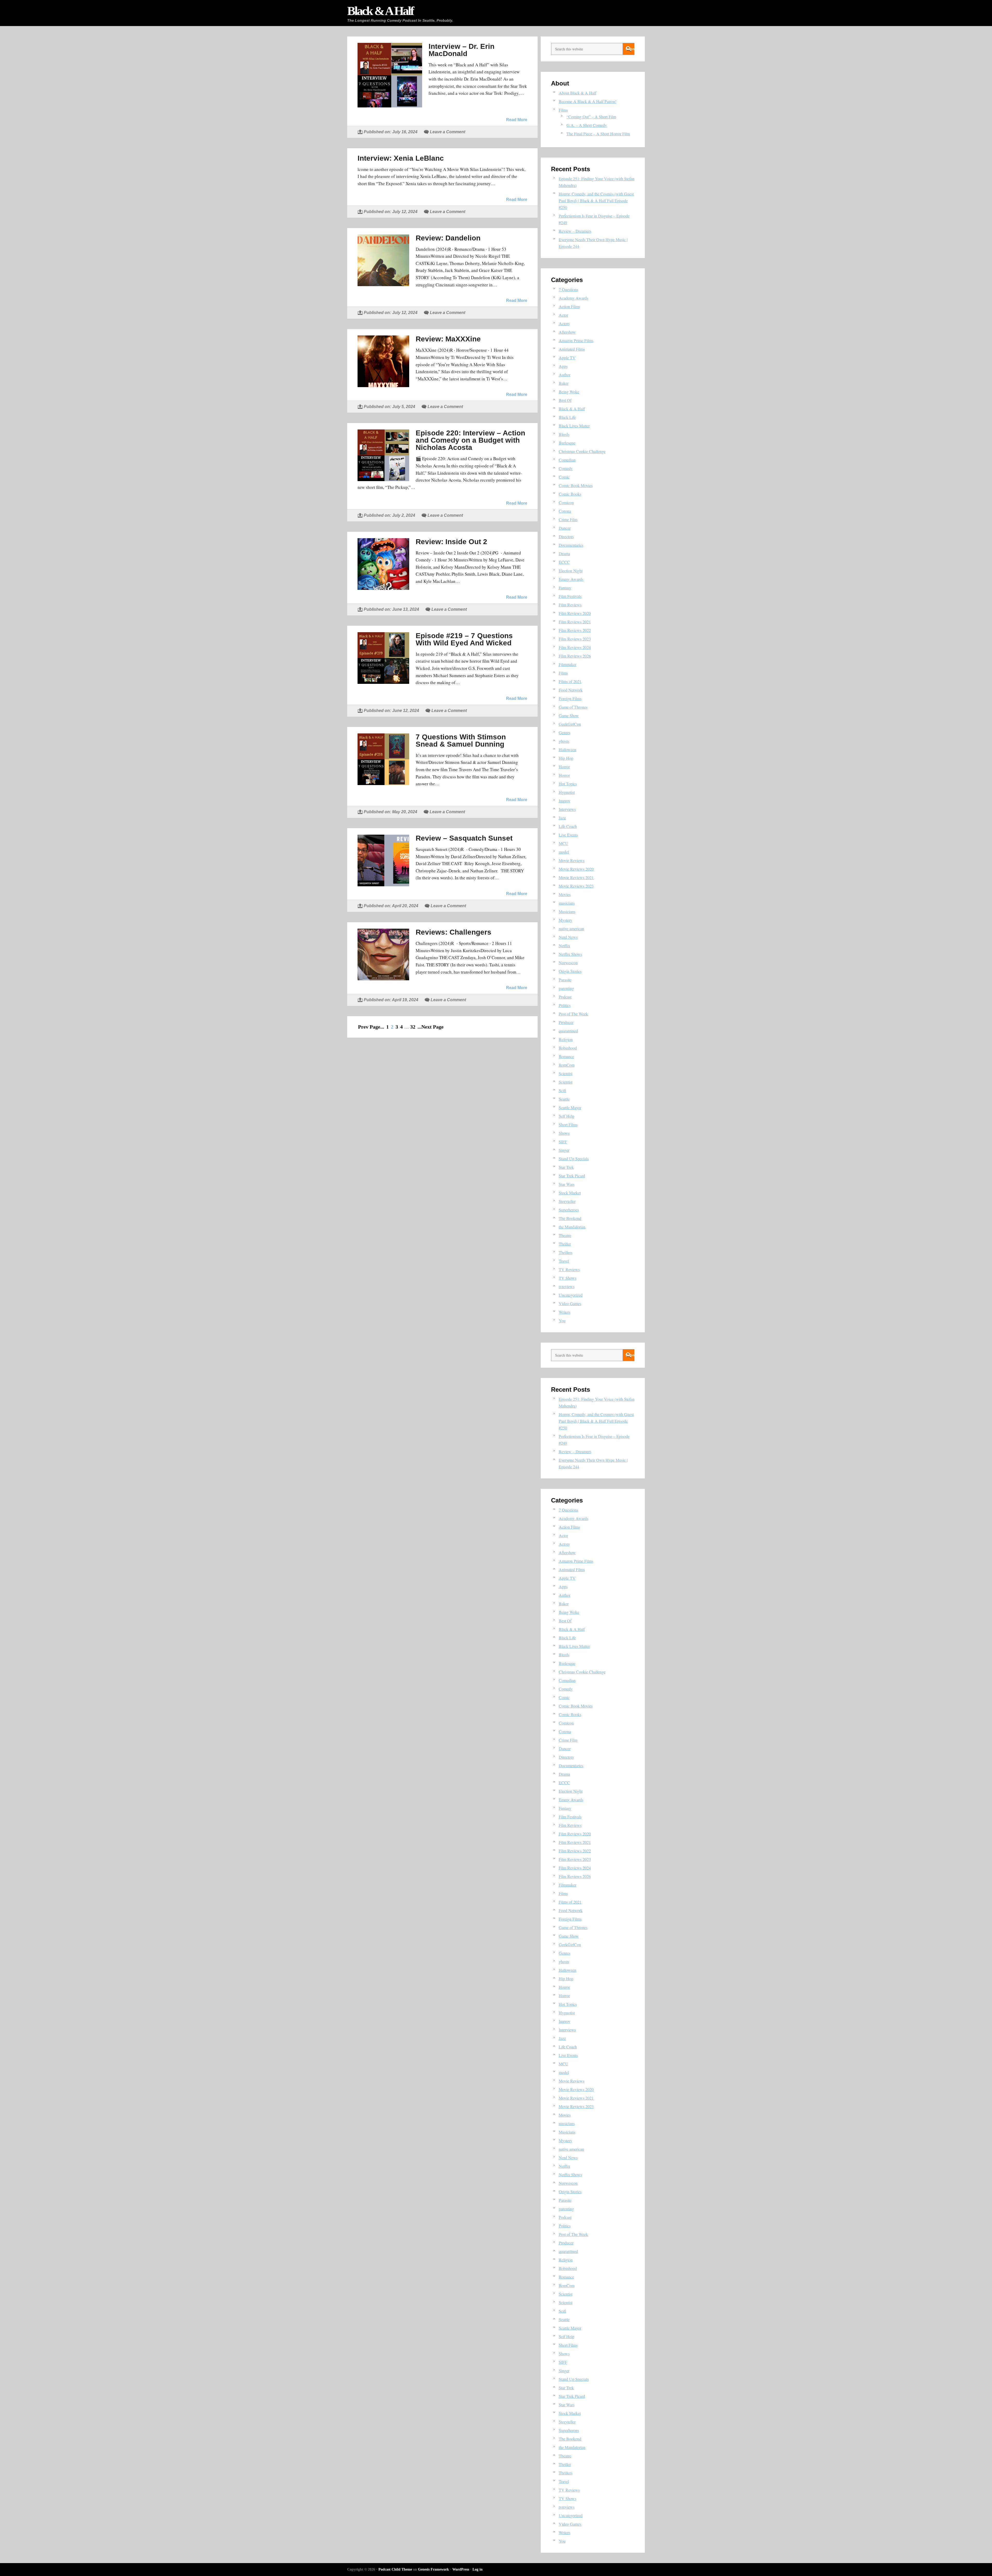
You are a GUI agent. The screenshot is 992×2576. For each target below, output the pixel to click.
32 (413, 1027)
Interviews (567, 809)
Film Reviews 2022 (575, 630)
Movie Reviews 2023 (576, 886)
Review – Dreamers (575, 231)
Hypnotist (567, 792)
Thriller (565, 1244)
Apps (563, 366)
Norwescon (568, 963)
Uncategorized (571, 1295)
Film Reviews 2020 (575, 613)
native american (571, 929)
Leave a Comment (448, 132)
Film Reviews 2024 (575, 647)
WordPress (461, 2569)
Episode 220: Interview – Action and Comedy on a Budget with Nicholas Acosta (470, 440)
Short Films (568, 1125)
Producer (566, 1022)
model (564, 852)
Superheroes (569, 1210)
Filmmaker (568, 664)
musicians (567, 903)
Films (563, 110)
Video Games (570, 1303)
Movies (565, 894)
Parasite (565, 980)
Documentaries (571, 545)
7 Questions (568, 289)
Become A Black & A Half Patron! (588, 101)
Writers (565, 1312)
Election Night (571, 571)
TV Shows (568, 1278)
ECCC (564, 562)
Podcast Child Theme (395, 2569)
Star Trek (566, 1167)
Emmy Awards (571, 579)
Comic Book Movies (576, 485)
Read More (517, 120)
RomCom (567, 1065)
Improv (565, 801)
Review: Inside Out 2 (451, 542)
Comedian (567, 460)
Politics (565, 1005)
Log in (478, 2569)
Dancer (565, 528)
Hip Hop (566, 758)
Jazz (562, 818)
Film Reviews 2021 (575, 622)
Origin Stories (570, 971)
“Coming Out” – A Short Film (591, 117)
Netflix (564, 946)
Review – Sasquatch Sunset (464, 838)
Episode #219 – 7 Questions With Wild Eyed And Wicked (464, 639)
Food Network (571, 690)
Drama (564, 554)
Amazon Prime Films (576, 340)
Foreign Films (570, 698)
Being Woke (569, 392)
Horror (564, 767)
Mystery (565, 920)
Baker (564, 383)
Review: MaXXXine (448, 339)
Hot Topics (568, 784)
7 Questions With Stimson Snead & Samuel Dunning (461, 741)
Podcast (565, 997)
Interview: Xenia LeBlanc (401, 158)
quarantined (568, 1031)
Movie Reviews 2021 (576, 877)
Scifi (563, 1090)
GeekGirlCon (570, 724)
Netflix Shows (570, 954)
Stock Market (570, 1193)
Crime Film (568, 519)
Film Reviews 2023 (575, 639)
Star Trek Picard (572, 1176)
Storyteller (567, 1201)
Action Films (569, 306)
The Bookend (570, 1218)
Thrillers (566, 1252)
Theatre (565, 1235)
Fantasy (565, 588)
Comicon (566, 502)
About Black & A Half (578, 93)
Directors (566, 537)
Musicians (567, 911)
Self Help (567, 1116)
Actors (564, 323)
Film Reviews (570, 605)
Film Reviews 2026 (575, 656)
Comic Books (570, 494)
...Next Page (431, 1027)
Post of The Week (573, 1014)
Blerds (564, 434)
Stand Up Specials (574, 1159)
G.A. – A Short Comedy (587, 125)
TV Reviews (569, 1269)
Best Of (565, 400)
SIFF (563, 1142)
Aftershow (567, 332)
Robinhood (568, 1048)
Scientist (566, 1073)
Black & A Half (380, 11)
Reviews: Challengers (454, 932)
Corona (565, 511)
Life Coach (568, 826)
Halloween (568, 750)
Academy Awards (574, 298)
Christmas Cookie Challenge (582, 451)
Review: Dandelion (448, 238)
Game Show (569, 715)
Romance (566, 1056)
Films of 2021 (570, 681)
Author (565, 375)
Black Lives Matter (574, 426)
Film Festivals (570, 596)
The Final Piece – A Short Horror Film (598, 134)
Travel (564, 1261)
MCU (564, 843)
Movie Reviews (572, 860)
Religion (566, 1039)
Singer (564, 1150)
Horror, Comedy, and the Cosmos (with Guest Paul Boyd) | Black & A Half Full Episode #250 (596, 201)
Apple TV (567, 358)
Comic (564, 477)
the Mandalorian (572, 1227)
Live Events (568, 835)
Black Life (567, 417)
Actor (563, 315)
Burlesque (567, 443)
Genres (565, 733)
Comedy (566, 468)
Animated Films (572, 349)
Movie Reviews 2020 (576, 869)
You (562, 1321)
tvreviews (567, 1286)
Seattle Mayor (570, 1107)
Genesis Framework (433, 2569)
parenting (566, 988)
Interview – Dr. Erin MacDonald (462, 50)
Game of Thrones (573, 707)
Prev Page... (371, 1027)
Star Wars (567, 1184)
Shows (564, 1133)
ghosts (564, 741)
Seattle (564, 1099)
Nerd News (568, 937)
